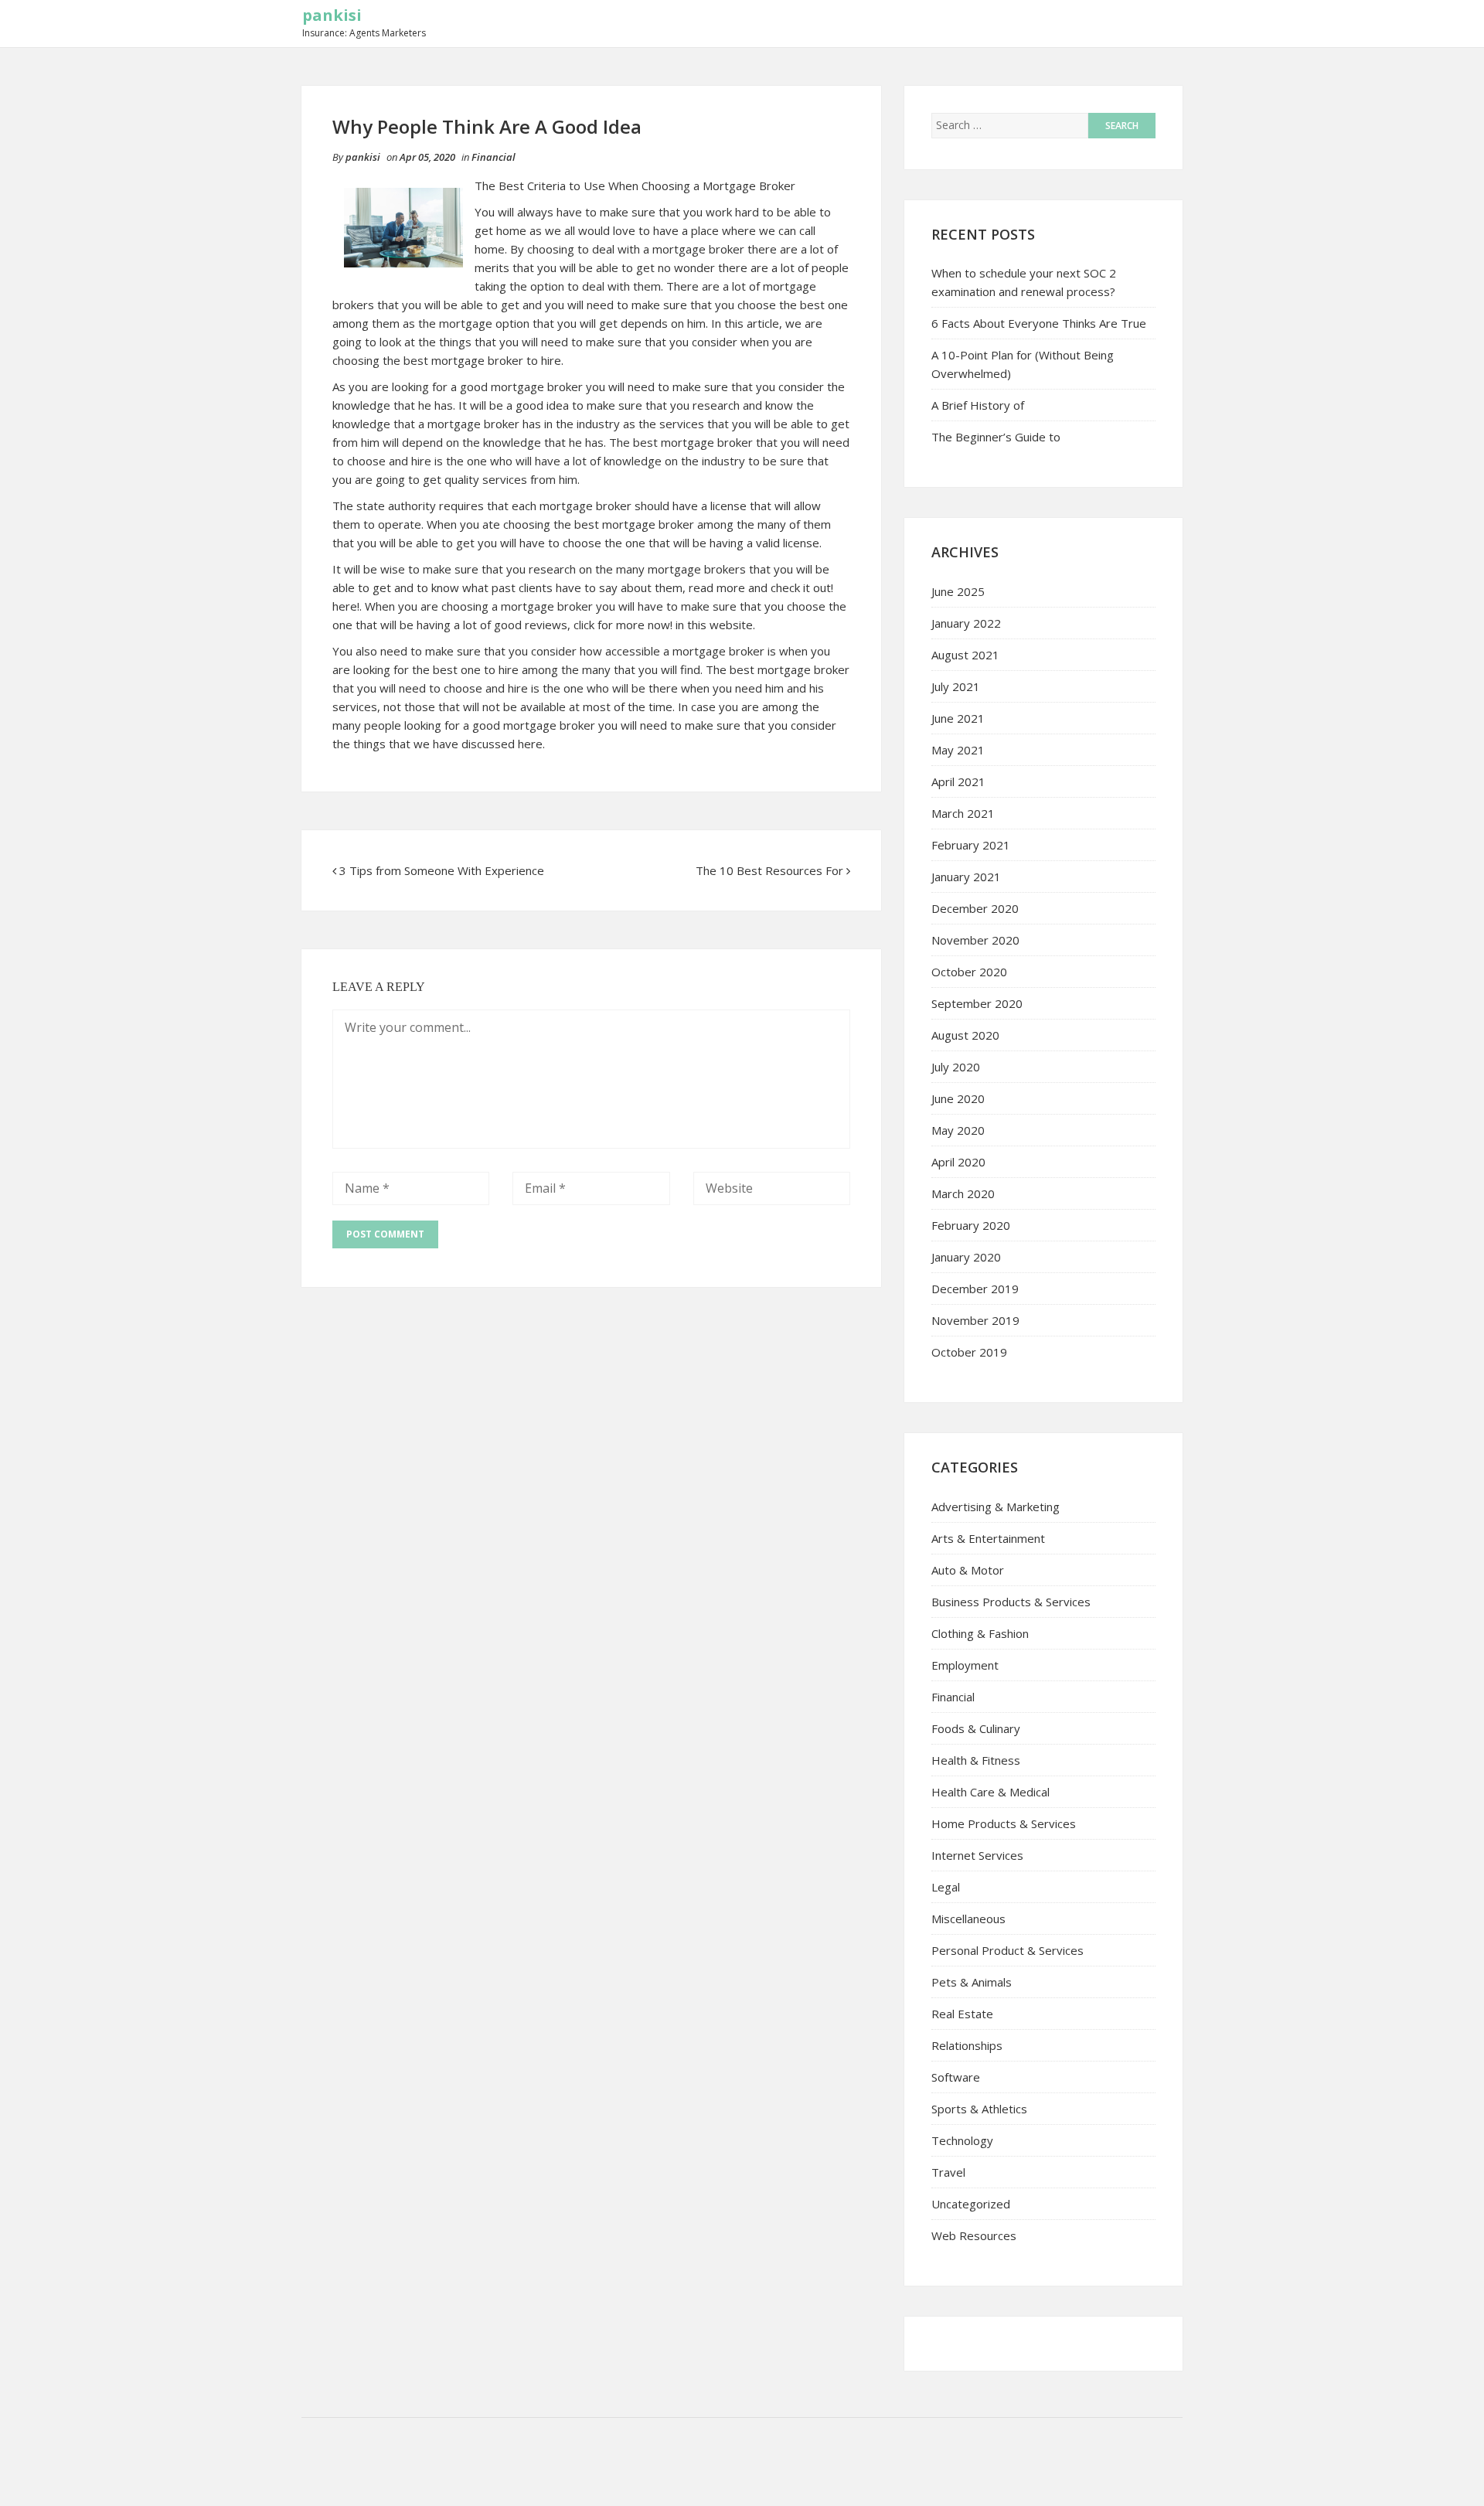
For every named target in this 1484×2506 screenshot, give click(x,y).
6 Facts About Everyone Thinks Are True (1039, 323)
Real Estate (962, 2014)
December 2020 (975, 908)
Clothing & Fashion (980, 1633)
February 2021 (971, 845)
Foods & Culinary (976, 1728)
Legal (946, 1887)
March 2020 (963, 1193)
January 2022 (966, 623)
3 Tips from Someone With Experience (442, 870)
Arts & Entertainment (988, 1538)
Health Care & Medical (990, 1792)
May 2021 (958, 750)
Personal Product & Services (1007, 1950)
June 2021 (958, 718)
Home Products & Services (1004, 1823)
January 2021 (966, 877)
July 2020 (956, 1067)
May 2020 (958, 1130)
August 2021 (965, 655)
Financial (494, 157)
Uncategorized (971, 2204)
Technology (962, 2140)
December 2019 (975, 1289)
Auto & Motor (968, 1570)
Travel (948, 2172)
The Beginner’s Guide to (996, 437)
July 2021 (956, 686)
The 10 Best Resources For (769, 870)
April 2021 (958, 781)
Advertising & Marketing (996, 1507)
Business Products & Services (1011, 1602)
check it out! (802, 587)
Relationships (967, 2045)
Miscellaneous (968, 1919)
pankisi (332, 15)
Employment (965, 1665)
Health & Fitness (976, 1760)
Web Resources (974, 2235)
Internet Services (977, 1855)
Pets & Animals (972, 1982)
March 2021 (963, 813)
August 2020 (965, 1035)
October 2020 (969, 972)
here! (346, 606)
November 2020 (975, 940)
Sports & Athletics (979, 2109)
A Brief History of (978, 405)
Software (956, 2077)
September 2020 (977, 1003)
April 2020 (958, 1162)
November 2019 (975, 1320)
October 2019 (969, 1352)
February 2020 (971, 1225)
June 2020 (958, 1098)
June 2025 (958, 591)
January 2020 (966, 1257)
